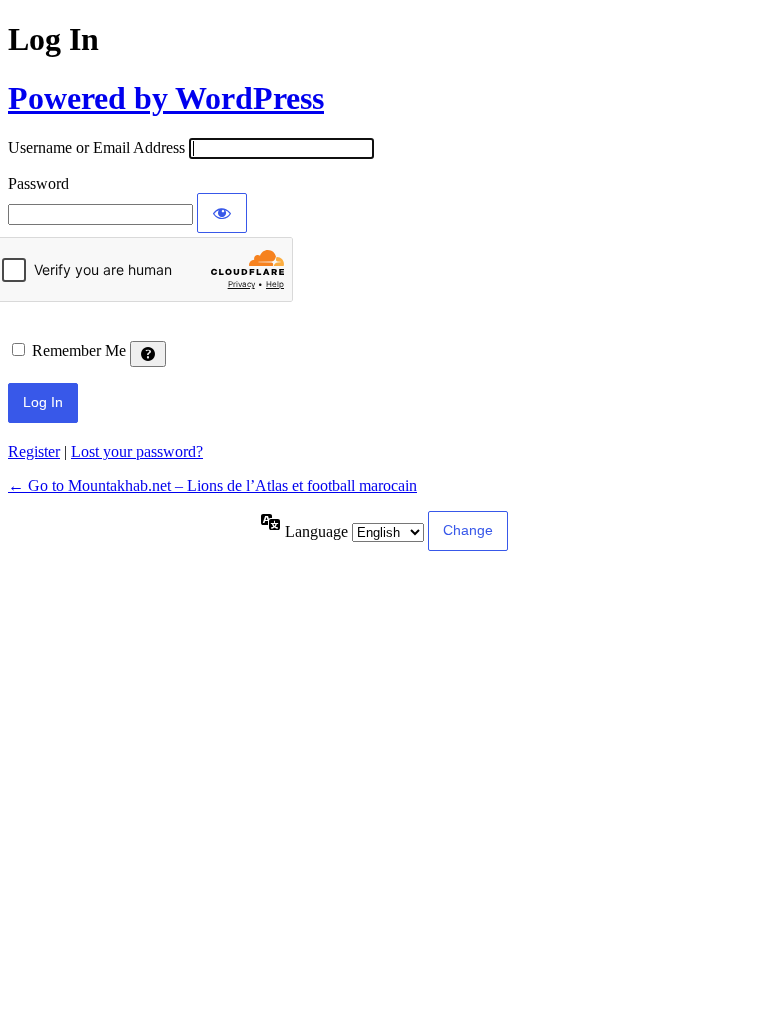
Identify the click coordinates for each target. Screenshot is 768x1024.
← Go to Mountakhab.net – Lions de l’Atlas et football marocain (212, 485)
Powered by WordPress (166, 98)
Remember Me (79, 350)
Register (34, 451)
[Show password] (222, 213)
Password (38, 183)
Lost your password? (137, 451)
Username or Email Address (96, 147)
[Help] (148, 354)
